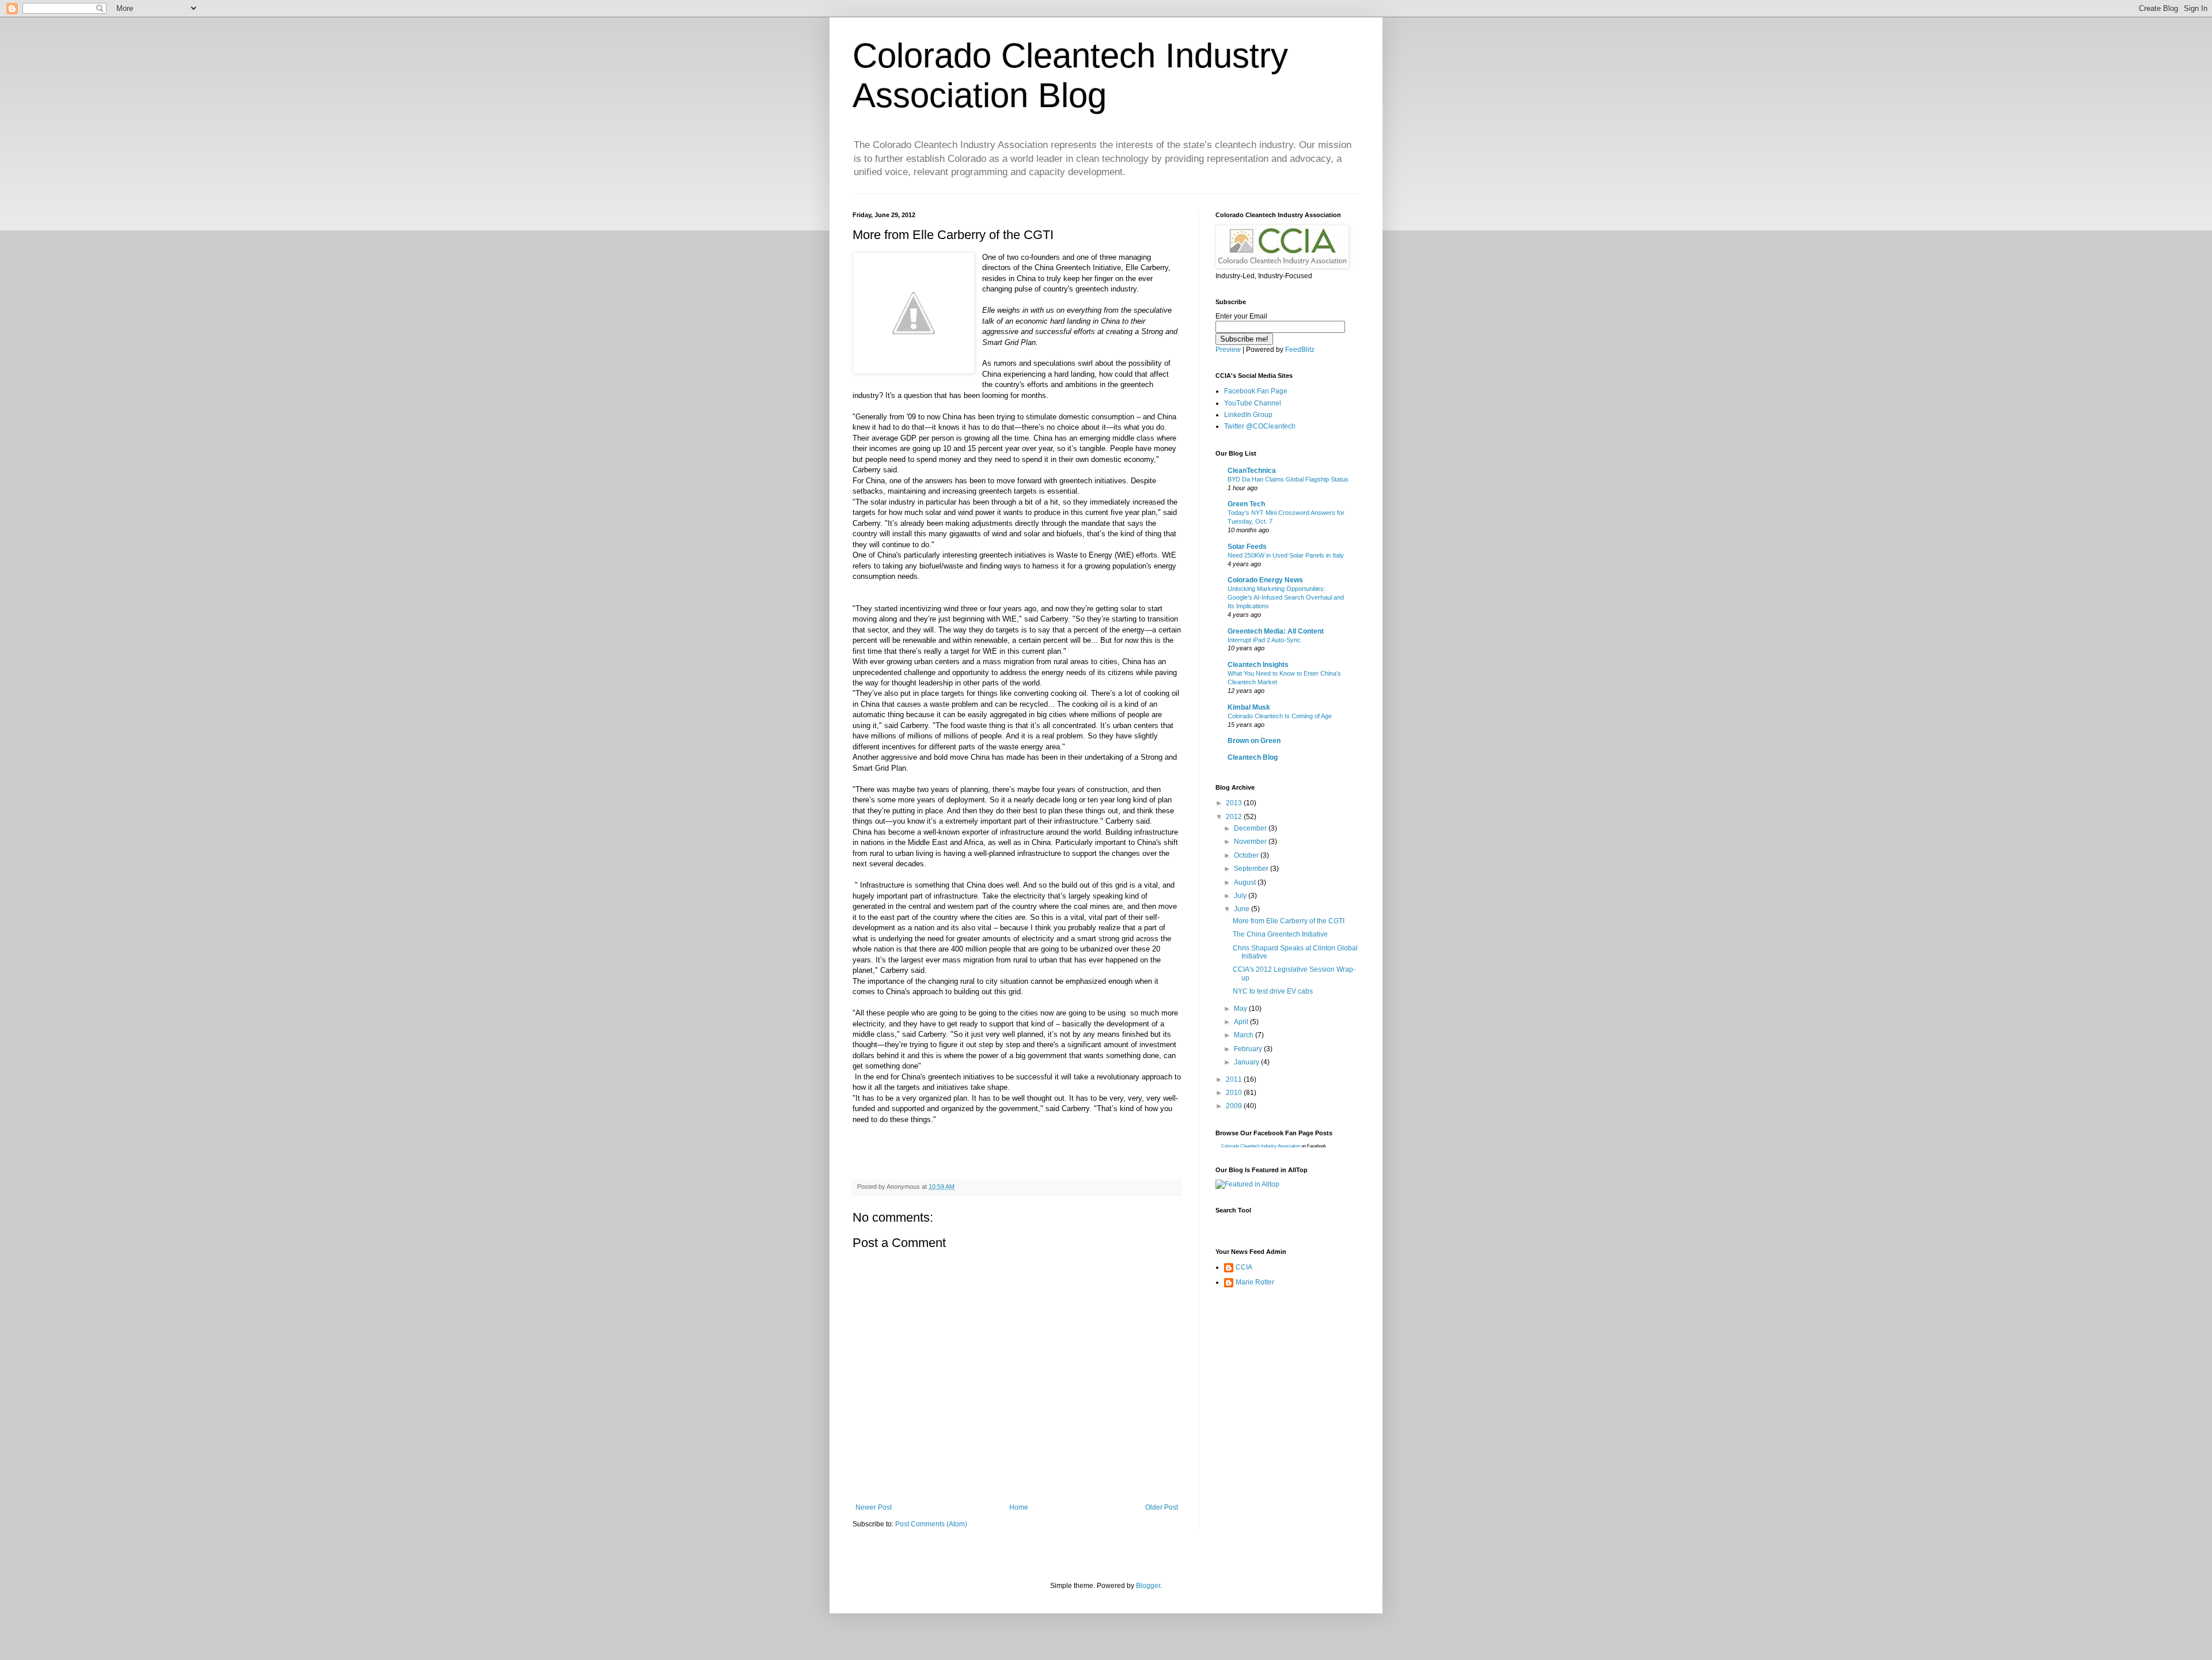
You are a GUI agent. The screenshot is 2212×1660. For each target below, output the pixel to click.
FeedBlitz (1300, 350)
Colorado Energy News (1265, 580)
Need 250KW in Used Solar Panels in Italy (1286, 555)
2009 (1235, 1106)
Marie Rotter (1255, 1282)
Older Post (1162, 1507)
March (1245, 1035)
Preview (1228, 350)
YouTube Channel (1253, 403)
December (1251, 828)
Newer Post (874, 1507)
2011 (1235, 1079)
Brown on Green (1254, 741)
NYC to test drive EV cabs (1273, 991)
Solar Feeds (1247, 547)
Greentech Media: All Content (1276, 631)
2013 (1235, 803)
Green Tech (1246, 504)
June (1243, 909)
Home (1019, 1507)
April (1242, 1022)
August (1246, 882)
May (1241, 1009)
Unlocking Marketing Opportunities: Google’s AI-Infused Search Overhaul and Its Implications (1286, 597)
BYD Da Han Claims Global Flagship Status (1288, 479)
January (1247, 1062)
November (1251, 842)
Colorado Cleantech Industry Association (1261, 1146)
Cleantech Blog (1253, 757)
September (1252, 869)
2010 (1235, 1093)
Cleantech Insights (1258, 665)
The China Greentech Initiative (1280, 934)
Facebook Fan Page (1256, 391)
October (1247, 855)
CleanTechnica (1252, 471)
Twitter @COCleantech (1260, 426)
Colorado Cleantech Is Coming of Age (1280, 716)
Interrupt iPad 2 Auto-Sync (1264, 640)
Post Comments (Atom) (931, 1524)
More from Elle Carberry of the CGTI (1289, 921)
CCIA (1244, 1267)
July (1241, 896)
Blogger (1148, 1586)
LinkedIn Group (1248, 415)
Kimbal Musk (1249, 707)
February (1249, 1049)
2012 (1235, 817)
